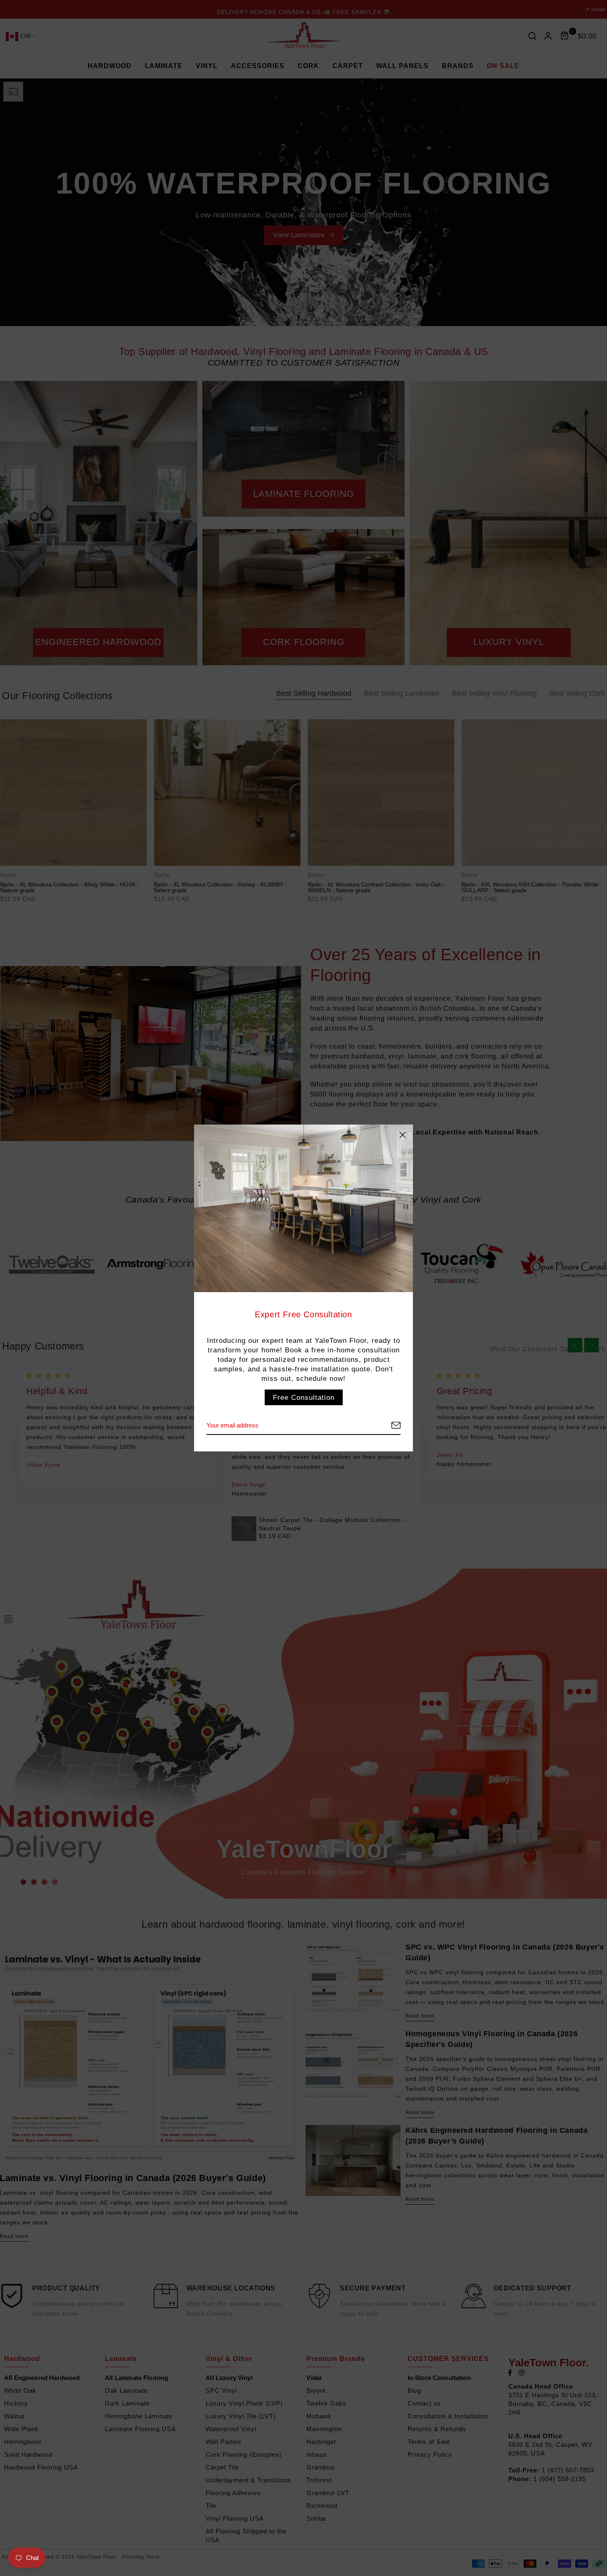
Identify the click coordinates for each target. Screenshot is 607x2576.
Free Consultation (304, 1397)
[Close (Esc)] (403, 1135)
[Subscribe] (386, 1426)
